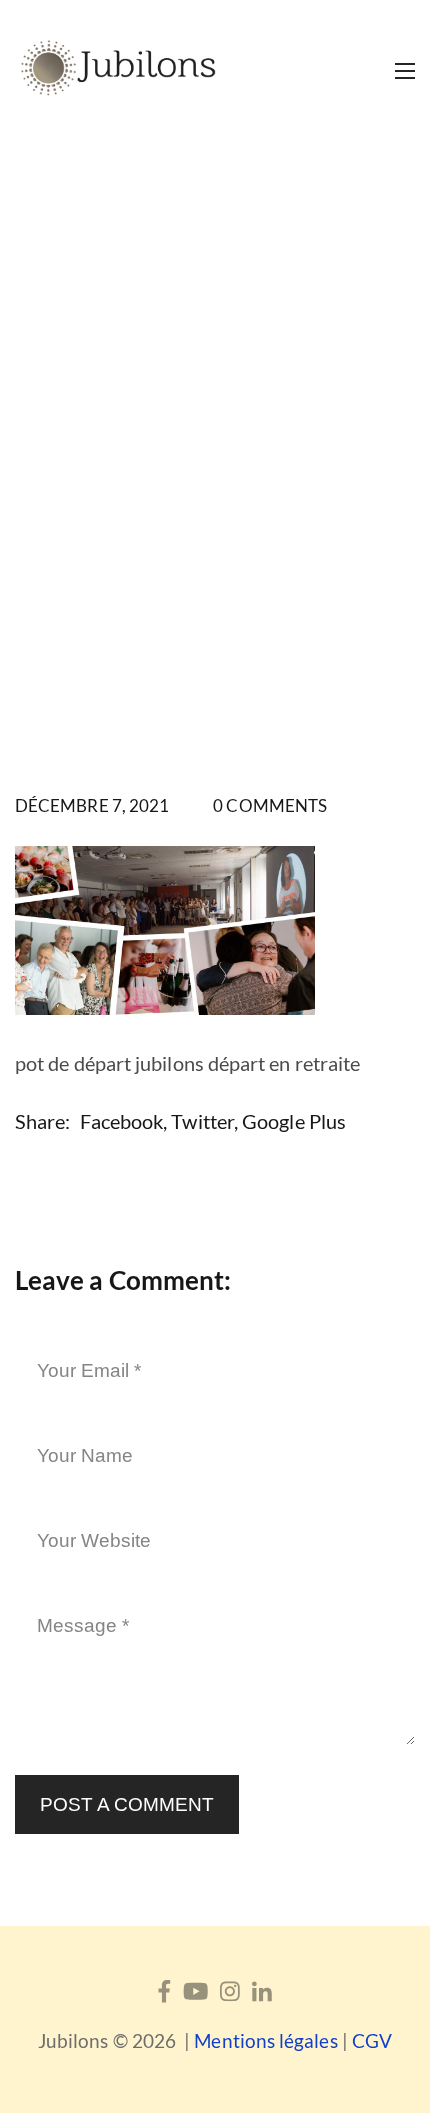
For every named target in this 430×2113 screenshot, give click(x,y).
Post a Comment (127, 1804)
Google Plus (294, 1121)
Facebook (122, 1121)
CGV (372, 2040)
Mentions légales (265, 2040)
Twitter (202, 1121)
